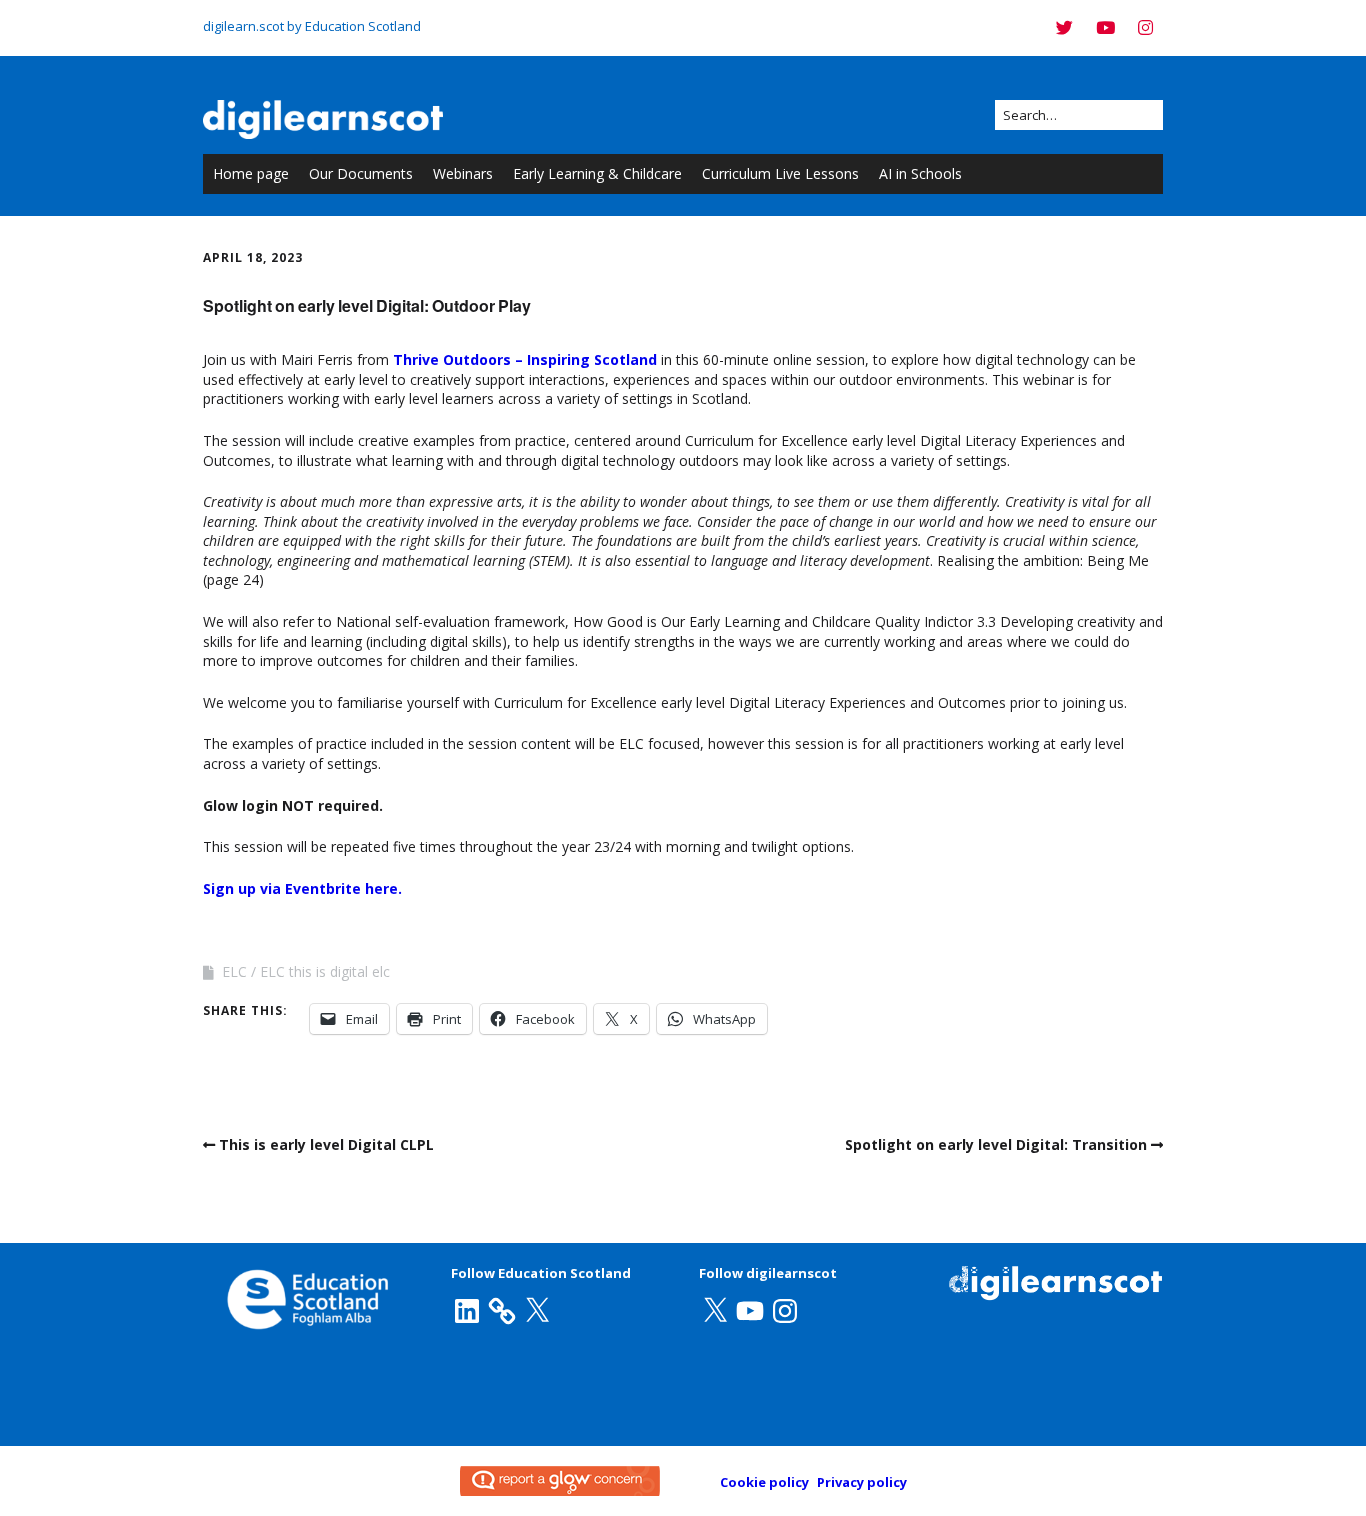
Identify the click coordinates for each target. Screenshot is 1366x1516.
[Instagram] (1145, 27)
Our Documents (361, 173)
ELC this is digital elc (325, 971)
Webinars (463, 173)
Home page (251, 173)
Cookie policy (764, 1482)
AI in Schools (920, 173)
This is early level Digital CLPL (326, 1144)
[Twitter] (1069, 27)
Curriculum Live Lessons (780, 173)
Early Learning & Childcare (597, 173)
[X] (537, 1311)
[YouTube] (1105, 27)
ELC (234, 971)
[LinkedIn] (467, 1311)
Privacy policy (862, 1482)
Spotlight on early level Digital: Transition (996, 1144)
